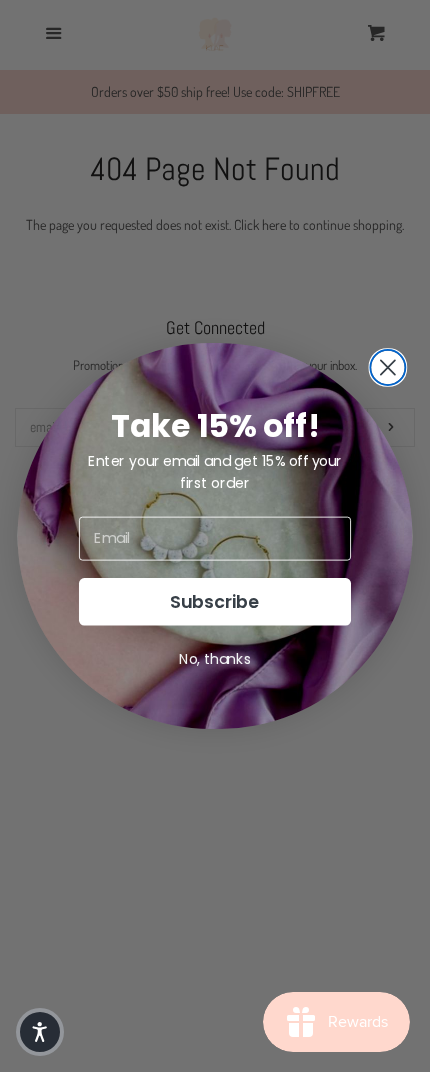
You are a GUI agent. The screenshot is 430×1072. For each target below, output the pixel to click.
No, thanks (215, 659)
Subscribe (215, 601)
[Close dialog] (387, 367)
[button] (40, 1032)
